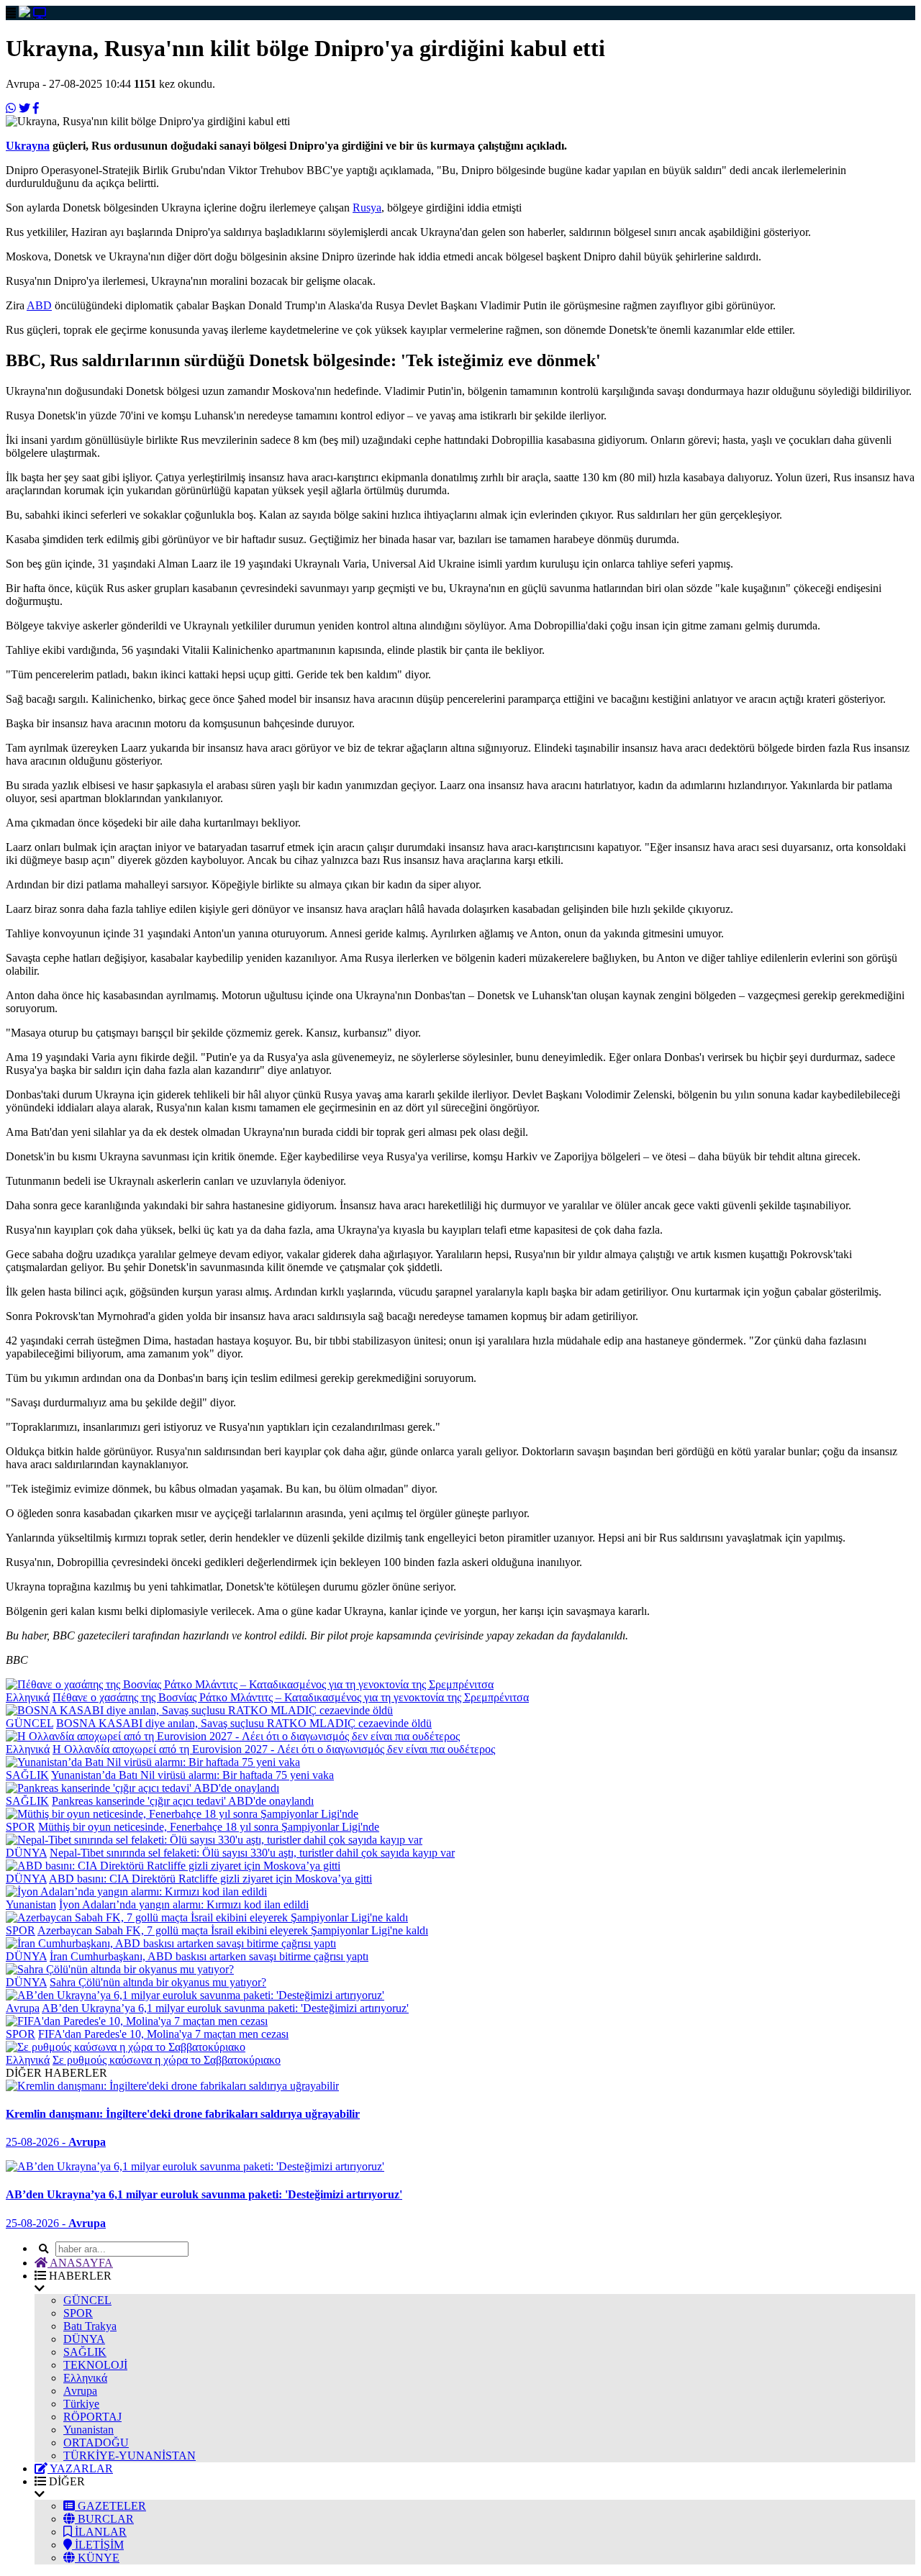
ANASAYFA (80, 2263)
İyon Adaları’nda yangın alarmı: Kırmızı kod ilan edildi (184, 1904)
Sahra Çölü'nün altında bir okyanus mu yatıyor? (158, 1982)
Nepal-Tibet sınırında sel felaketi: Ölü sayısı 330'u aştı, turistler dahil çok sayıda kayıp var (252, 1853)
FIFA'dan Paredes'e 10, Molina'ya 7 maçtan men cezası (163, 2034)
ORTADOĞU (96, 2443)
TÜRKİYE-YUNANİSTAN (130, 2456)
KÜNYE (97, 2558)
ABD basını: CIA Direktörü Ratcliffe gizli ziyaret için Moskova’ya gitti (210, 1879)
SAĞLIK (27, 1775)
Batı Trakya (90, 2326)
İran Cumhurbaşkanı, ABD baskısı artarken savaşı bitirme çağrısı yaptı (209, 1956)
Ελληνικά (28, 1697)
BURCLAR (104, 2519)
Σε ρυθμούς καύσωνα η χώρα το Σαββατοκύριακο (167, 2060)
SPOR (21, 1827)
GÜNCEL (30, 1723)
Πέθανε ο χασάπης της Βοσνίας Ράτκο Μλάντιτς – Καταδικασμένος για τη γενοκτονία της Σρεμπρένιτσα (291, 1697)
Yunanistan (31, 1904)
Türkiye (81, 2404)
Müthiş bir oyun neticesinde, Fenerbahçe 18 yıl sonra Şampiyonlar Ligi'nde (209, 1827)
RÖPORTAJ (92, 2417)
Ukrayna (28, 146)
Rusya (367, 208)
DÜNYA (26, 1853)
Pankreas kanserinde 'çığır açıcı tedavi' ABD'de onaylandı (183, 1801)
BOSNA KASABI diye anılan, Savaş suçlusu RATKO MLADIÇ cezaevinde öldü (244, 1723)
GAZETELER (110, 2506)
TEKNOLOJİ (95, 2365)
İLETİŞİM (98, 2545)
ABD (39, 305)
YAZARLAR (80, 2468)
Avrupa (23, 2008)
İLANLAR (99, 2532)
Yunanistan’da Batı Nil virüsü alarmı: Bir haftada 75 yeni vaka (192, 1775)
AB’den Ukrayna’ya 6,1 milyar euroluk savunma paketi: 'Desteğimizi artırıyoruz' (225, 2008)
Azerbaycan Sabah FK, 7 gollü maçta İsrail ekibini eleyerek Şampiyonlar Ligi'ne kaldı (233, 1930)
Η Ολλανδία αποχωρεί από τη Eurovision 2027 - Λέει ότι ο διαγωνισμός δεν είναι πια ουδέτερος (274, 1749)
